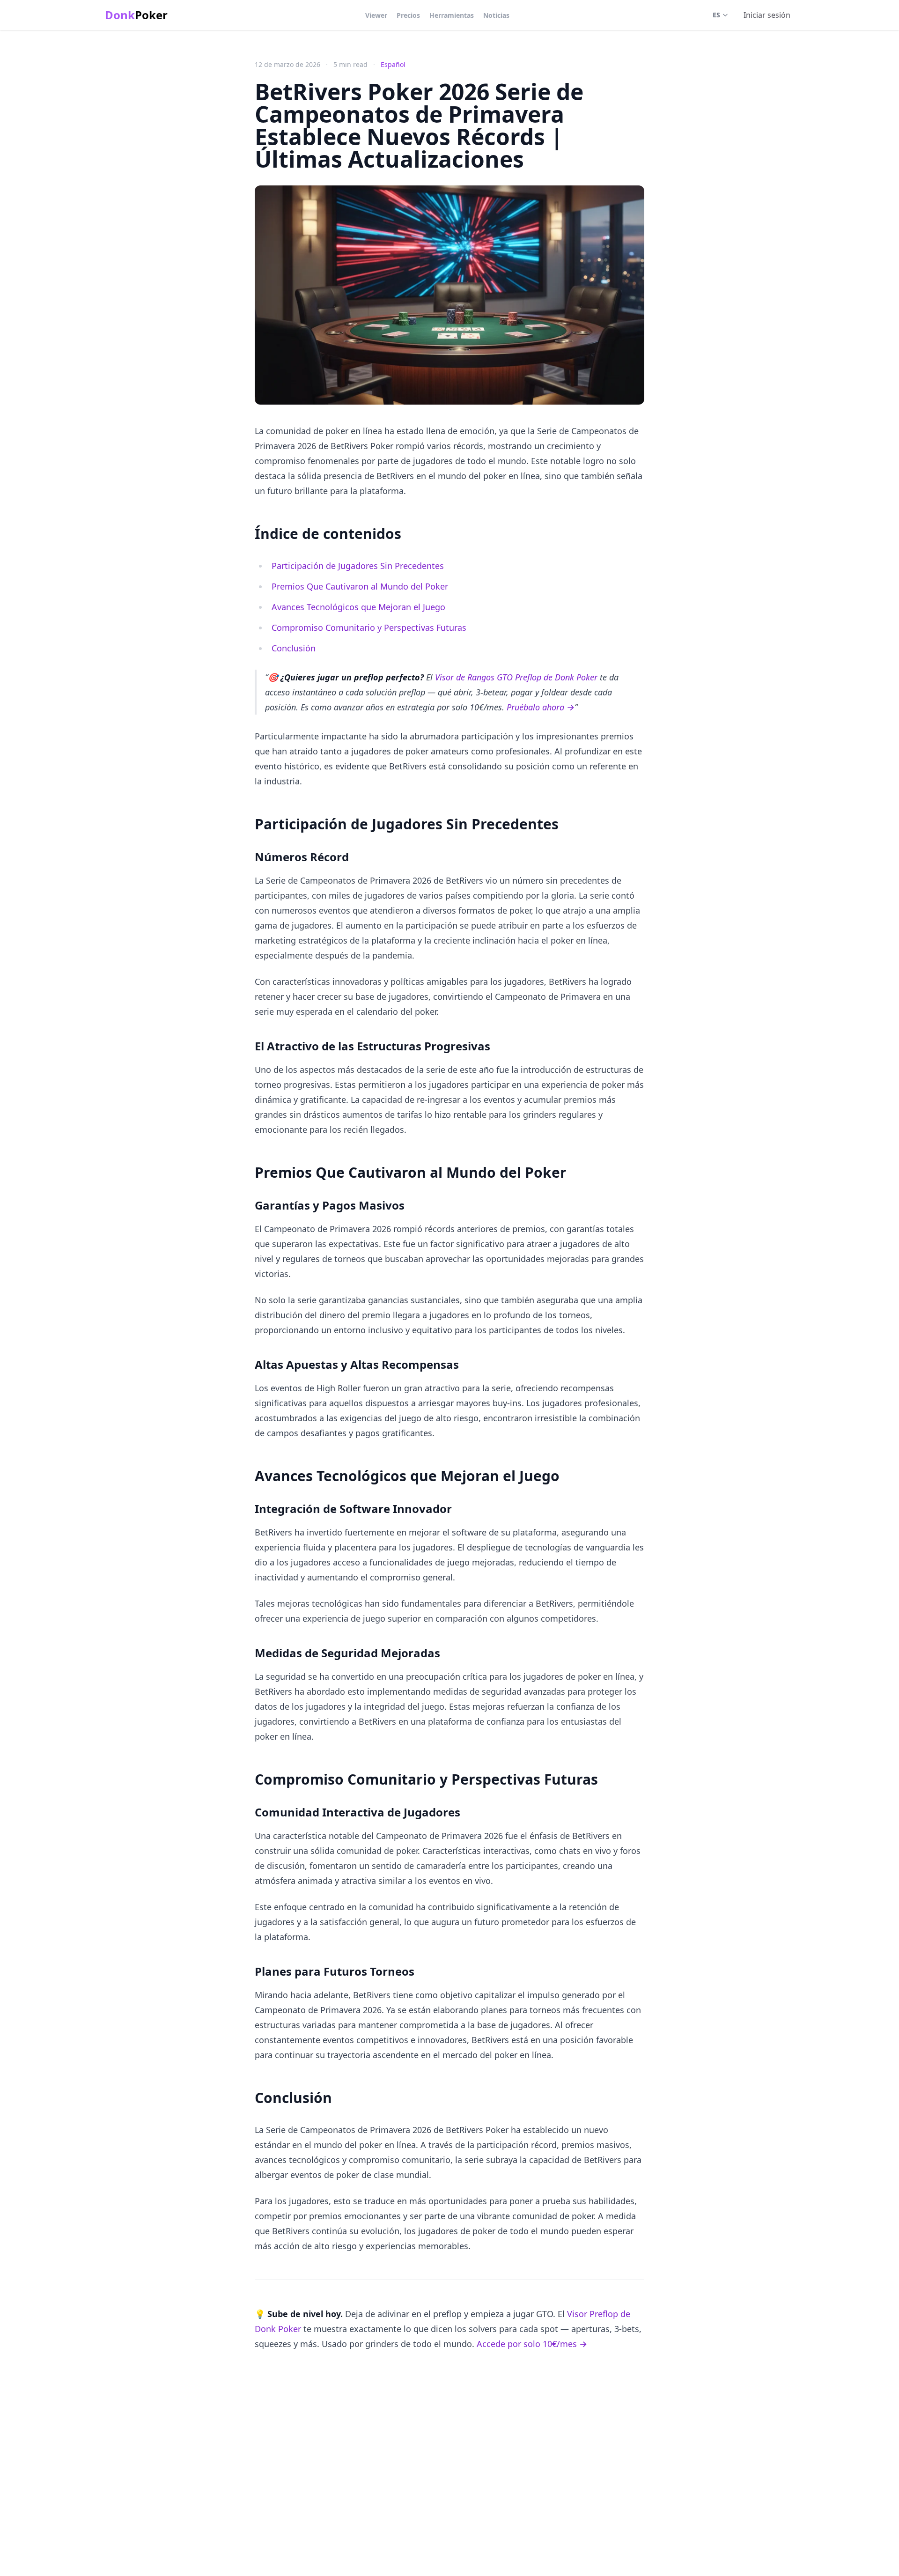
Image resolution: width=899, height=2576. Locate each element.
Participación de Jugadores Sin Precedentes (358, 566)
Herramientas (452, 15)
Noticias (496, 15)
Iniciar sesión (767, 15)
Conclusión (294, 648)
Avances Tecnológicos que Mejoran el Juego (358, 607)
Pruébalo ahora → (541, 707)
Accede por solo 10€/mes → (532, 2344)
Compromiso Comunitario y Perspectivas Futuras (369, 627)
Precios (408, 15)
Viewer (376, 15)
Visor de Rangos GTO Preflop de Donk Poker (516, 677)
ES (716, 15)
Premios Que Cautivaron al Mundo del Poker (360, 586)
